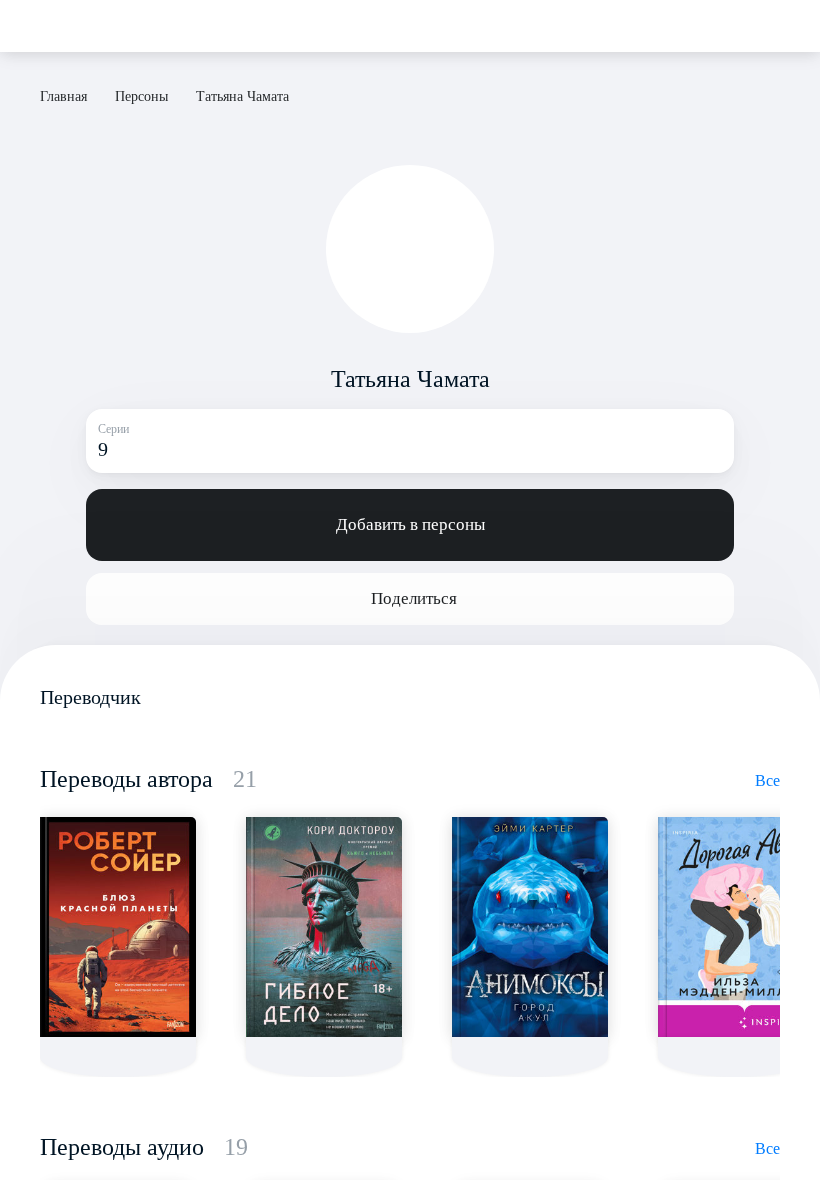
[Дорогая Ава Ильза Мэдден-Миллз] (736, 927)
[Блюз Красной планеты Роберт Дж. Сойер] (118, 927)
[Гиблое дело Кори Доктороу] (324, 927)
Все (767, 780)
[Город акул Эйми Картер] (530, 927)
